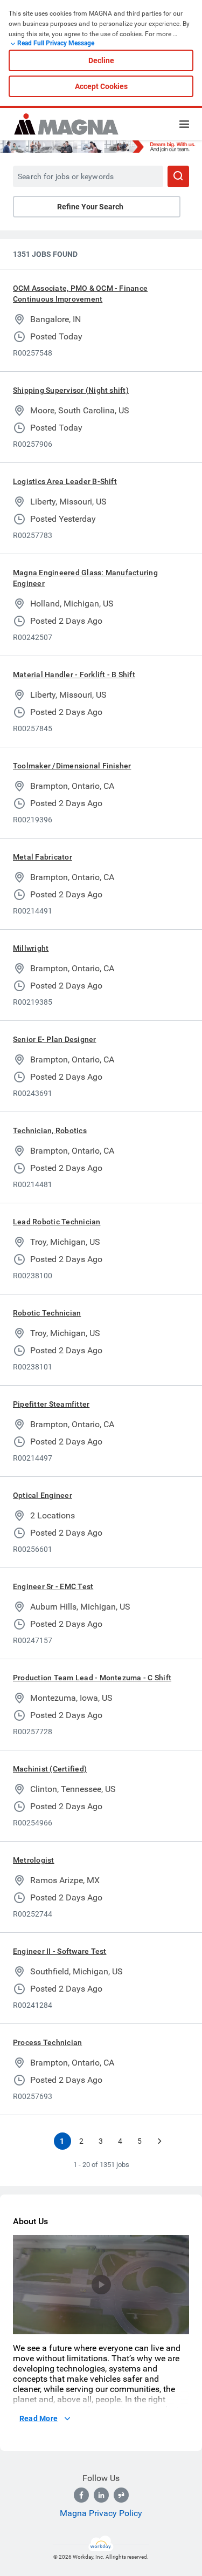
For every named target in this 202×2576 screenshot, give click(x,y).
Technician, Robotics (50, 1130)
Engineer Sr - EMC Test (53, 1586)
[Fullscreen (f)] (176, 2327)
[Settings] (159, 2327)
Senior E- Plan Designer (55, 1039)
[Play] (101, 2285)
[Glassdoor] (121, 2495)
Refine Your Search (90, 207)
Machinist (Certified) (50, 1769)
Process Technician (47, 2042)
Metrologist (34, 1860)
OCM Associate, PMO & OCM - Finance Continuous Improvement (80, 294)
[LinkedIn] (101, 2495)
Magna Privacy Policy (101, 2513)
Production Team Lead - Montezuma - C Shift (92, 1678)
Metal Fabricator (43, 857)
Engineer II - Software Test (60, 1951)
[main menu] (184, 124)
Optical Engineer (43, 1495)
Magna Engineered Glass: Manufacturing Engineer (85, 578)
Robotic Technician (47, 1313)
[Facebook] (81, 2495)
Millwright (31, 948)
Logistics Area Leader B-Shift (65, 481)
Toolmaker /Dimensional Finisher (72, 766)
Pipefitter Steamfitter (51, 1404)
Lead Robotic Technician (57, 1222)
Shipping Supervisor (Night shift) (71, 390)
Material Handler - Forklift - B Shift (74, 674)
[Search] (178, 176)
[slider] (142, 2327)
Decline (101, 60)
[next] (159, 2141)
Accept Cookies (101, 86)
